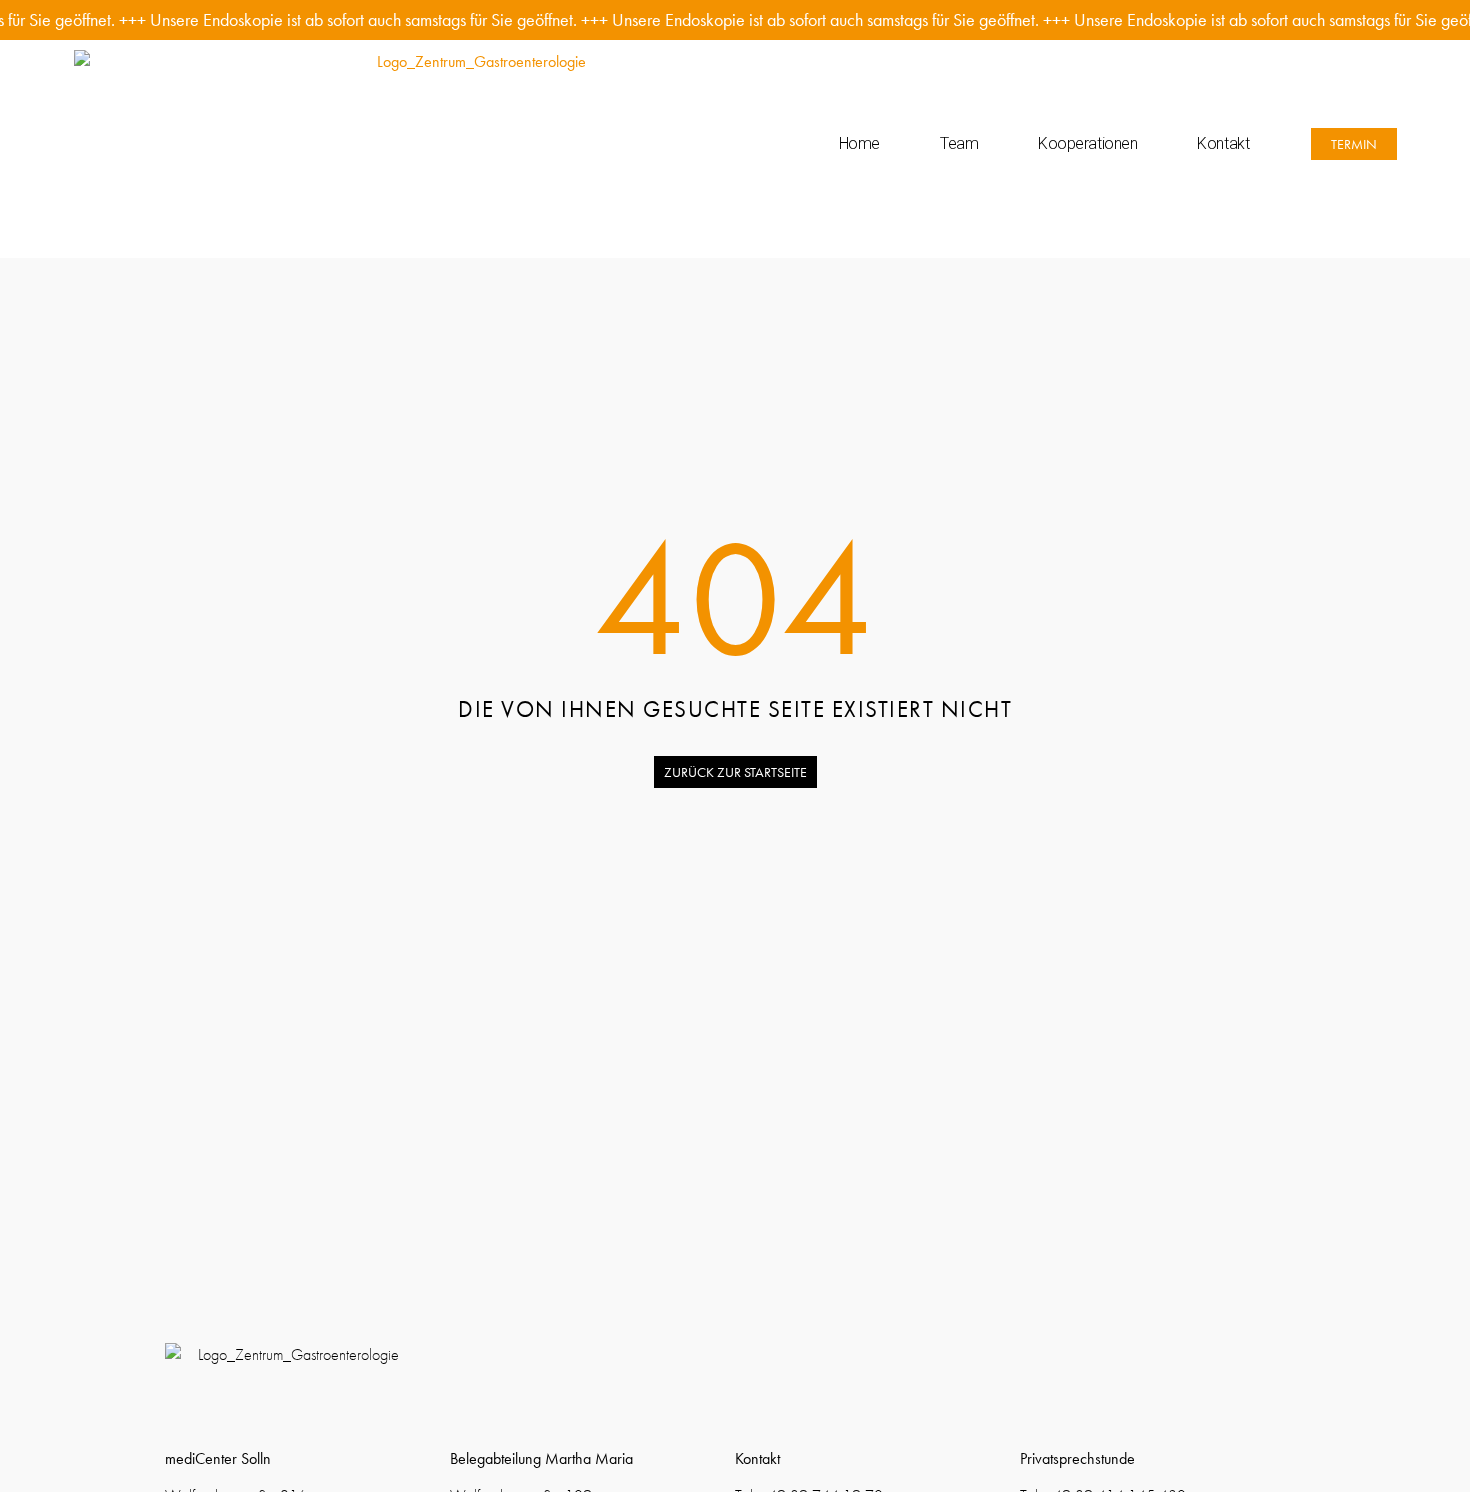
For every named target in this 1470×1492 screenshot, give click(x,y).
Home (859, 143)
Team (959, 143)
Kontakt (1223, 143)
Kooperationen (1087, 143)
